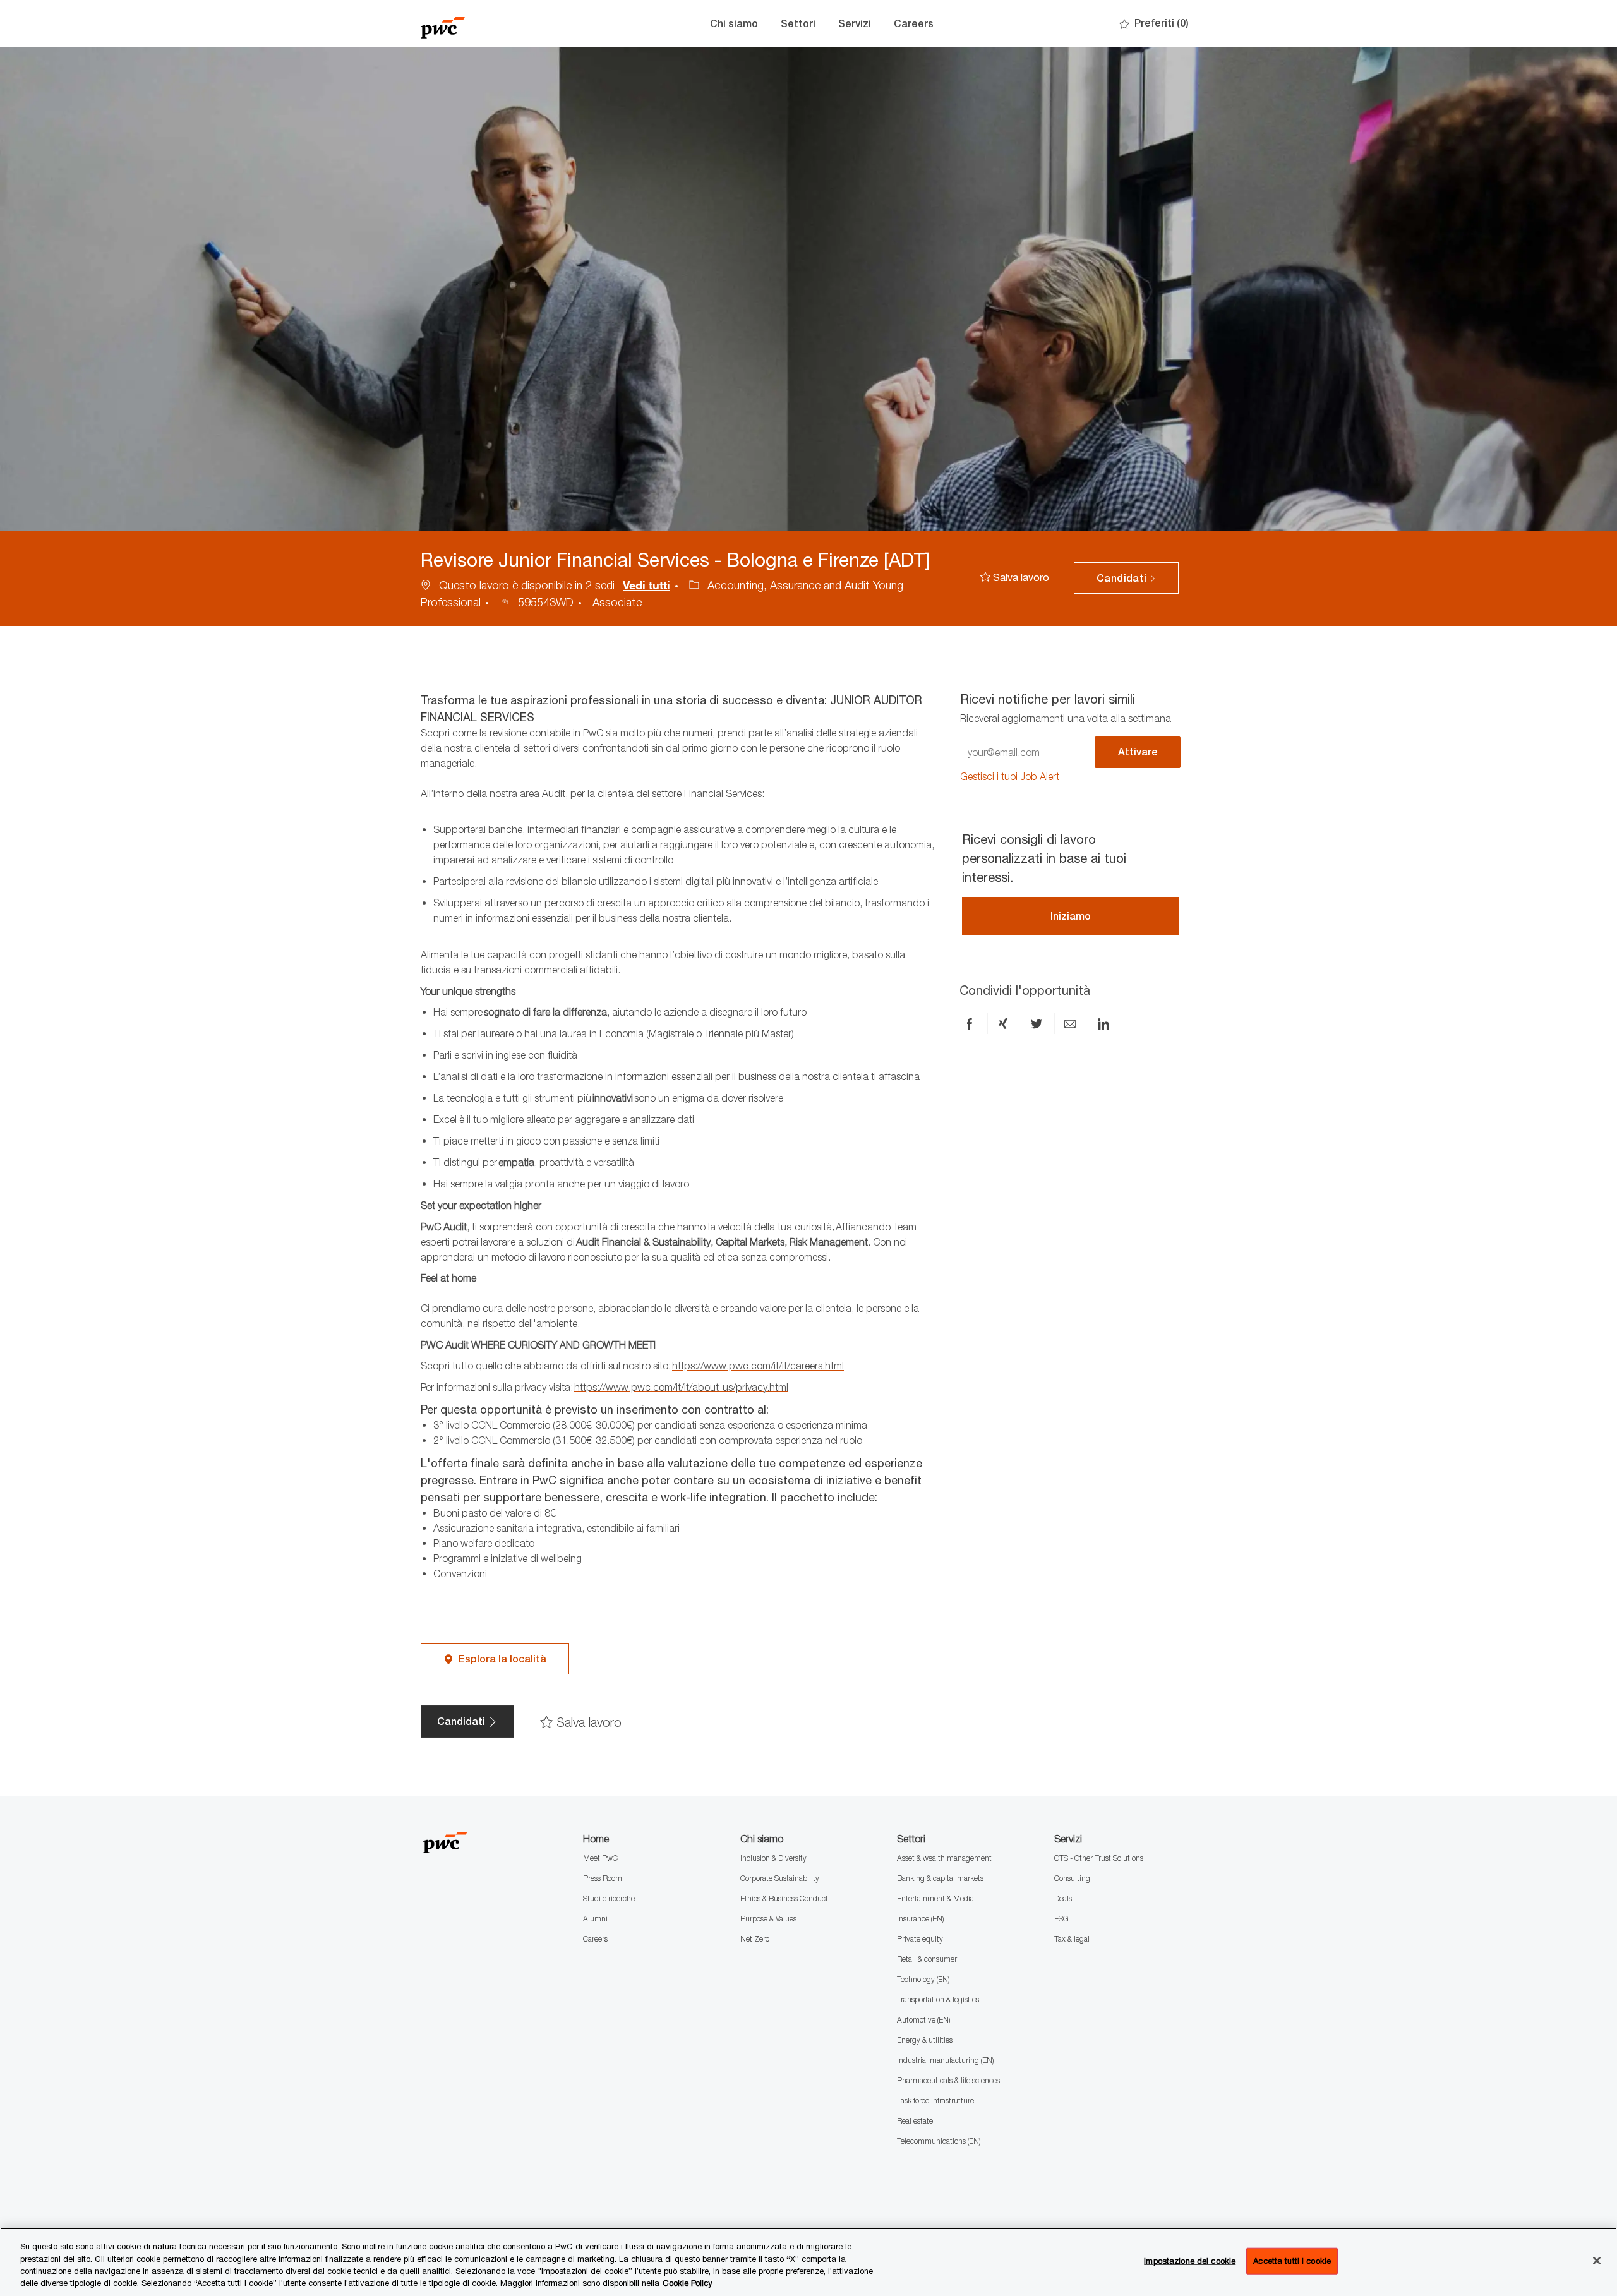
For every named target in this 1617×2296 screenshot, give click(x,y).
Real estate (915, 2121)
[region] (808, 2262)
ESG (1061, 1919)
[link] (1010, 777)
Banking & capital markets (940, 1878)
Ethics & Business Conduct (784, 1898)
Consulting (1072, 1878)
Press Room (603, 1878)
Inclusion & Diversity (773, 1858)
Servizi (855, 24)
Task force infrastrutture (935, 2101)
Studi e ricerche (609, 1898)
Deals (1063, 1898)
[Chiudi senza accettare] (1597, 2261)
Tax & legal (1072, 1939)
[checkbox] (1015, 578)
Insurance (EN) (920, 1919)
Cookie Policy (688, 2283)
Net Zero (755, 1939)
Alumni (595, 1919)
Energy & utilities (925, 2040)
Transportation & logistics (938, 1999)
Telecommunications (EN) (939, 2141)
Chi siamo (734, 24)
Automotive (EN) (923, 2020)
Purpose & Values (768, 1919)
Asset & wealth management (944, 1858)
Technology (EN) (923, 1979)
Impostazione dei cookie (1190, 2261)
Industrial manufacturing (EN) (945, 2060)
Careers (914, 24)
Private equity (920, 1939)
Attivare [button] (1138, 752)
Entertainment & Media (935, 1898)
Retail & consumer (927, 1959)
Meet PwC (600, 1858)
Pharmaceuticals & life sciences (948, 2080)
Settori (798, 24)
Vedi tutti (646, 585)
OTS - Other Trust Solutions (1099, 1858)
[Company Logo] (484, 24)
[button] (1126, 578)
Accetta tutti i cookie (1292, 2261)
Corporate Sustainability (780, 1878)
